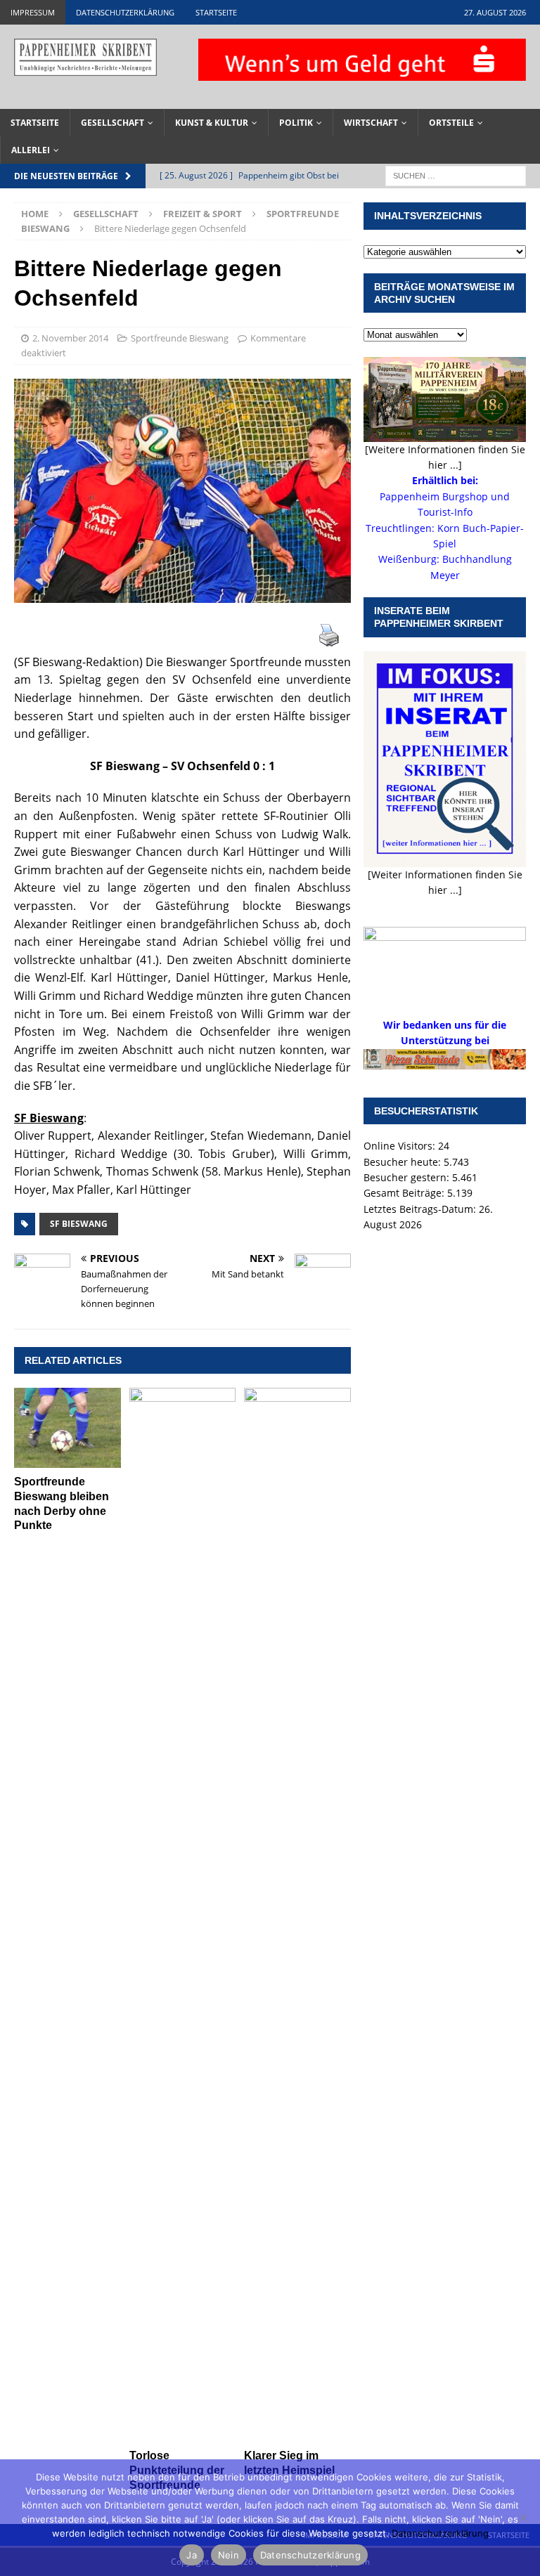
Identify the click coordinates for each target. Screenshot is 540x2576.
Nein (229, 2555)
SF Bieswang (79, 1224)
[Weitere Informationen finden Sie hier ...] (445, 457)
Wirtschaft (371, 123)
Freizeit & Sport (202, 214)
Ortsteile (451, 123)
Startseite (216, 12)
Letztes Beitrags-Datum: (421, 1209)
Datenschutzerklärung (125, 12)
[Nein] (522, 2518)
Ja (192, 2555)
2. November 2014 (70, 338)
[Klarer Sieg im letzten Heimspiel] (297, 1915)
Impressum (33, 12)
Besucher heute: (404, 1162)
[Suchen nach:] (456, 175)
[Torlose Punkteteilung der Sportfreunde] (183, 1915)
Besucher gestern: (408, 1177)
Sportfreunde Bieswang (180, 338)
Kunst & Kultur (212, 123)
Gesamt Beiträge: (405, 1193)
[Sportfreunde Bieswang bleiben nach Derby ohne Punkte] (67, 1428)
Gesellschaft (112, 123)
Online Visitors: (401, 1146)
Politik (296, 123)
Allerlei (31, 150)
